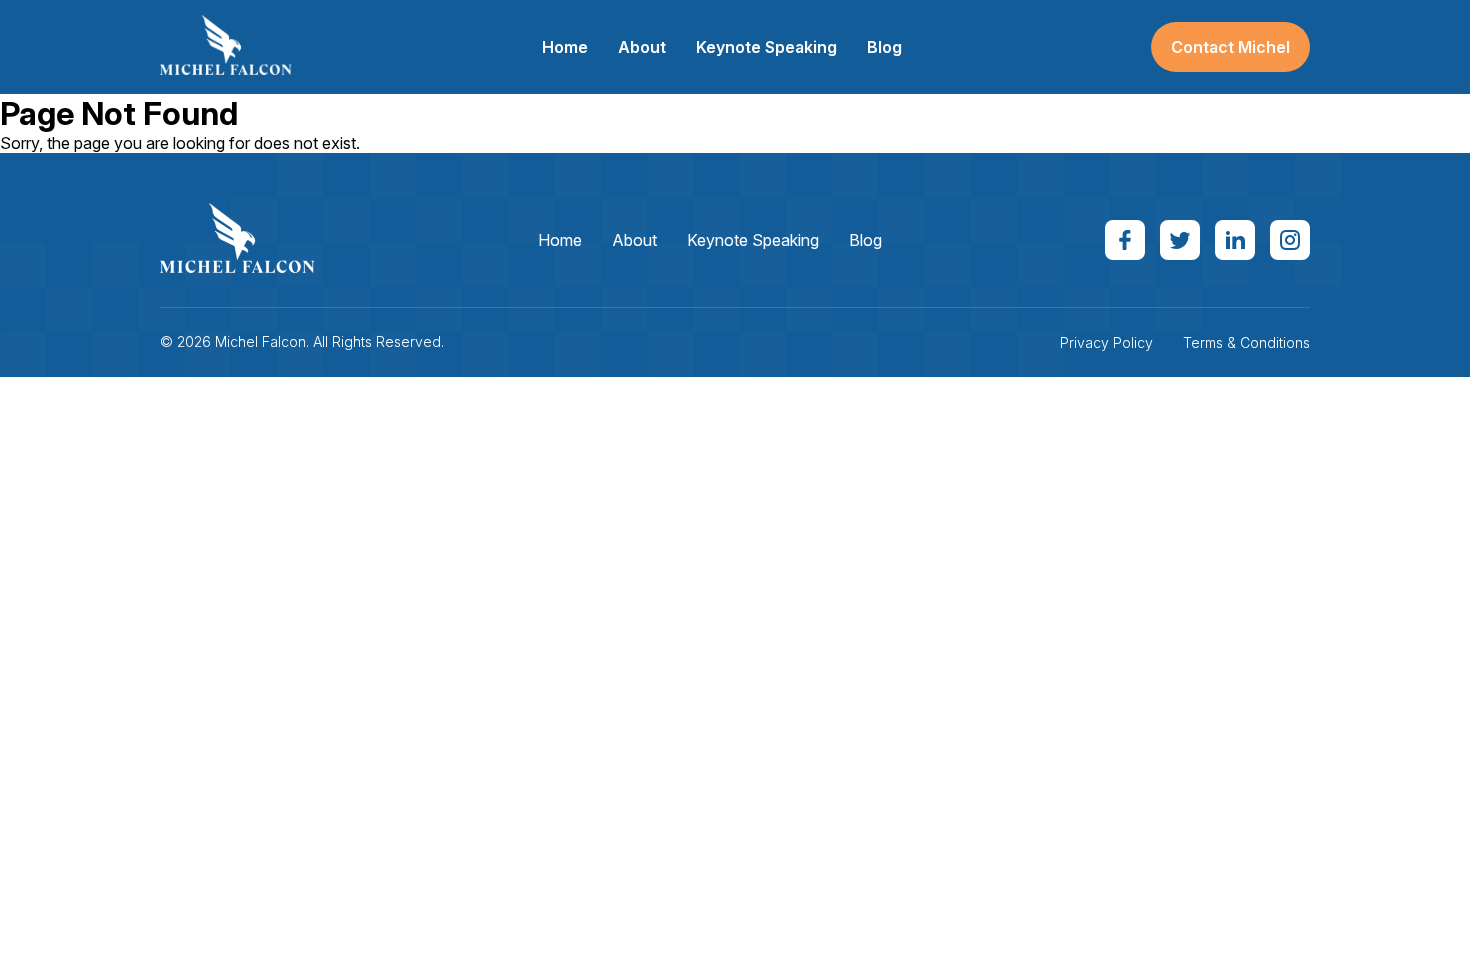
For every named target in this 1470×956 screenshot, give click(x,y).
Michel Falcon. (262, 341)
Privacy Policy (1106, 342)
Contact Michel (1230, 47)
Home (565, 47)
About (642, 47)
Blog (884, 47)
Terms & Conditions (1246, 342)
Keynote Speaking (766, 47)
